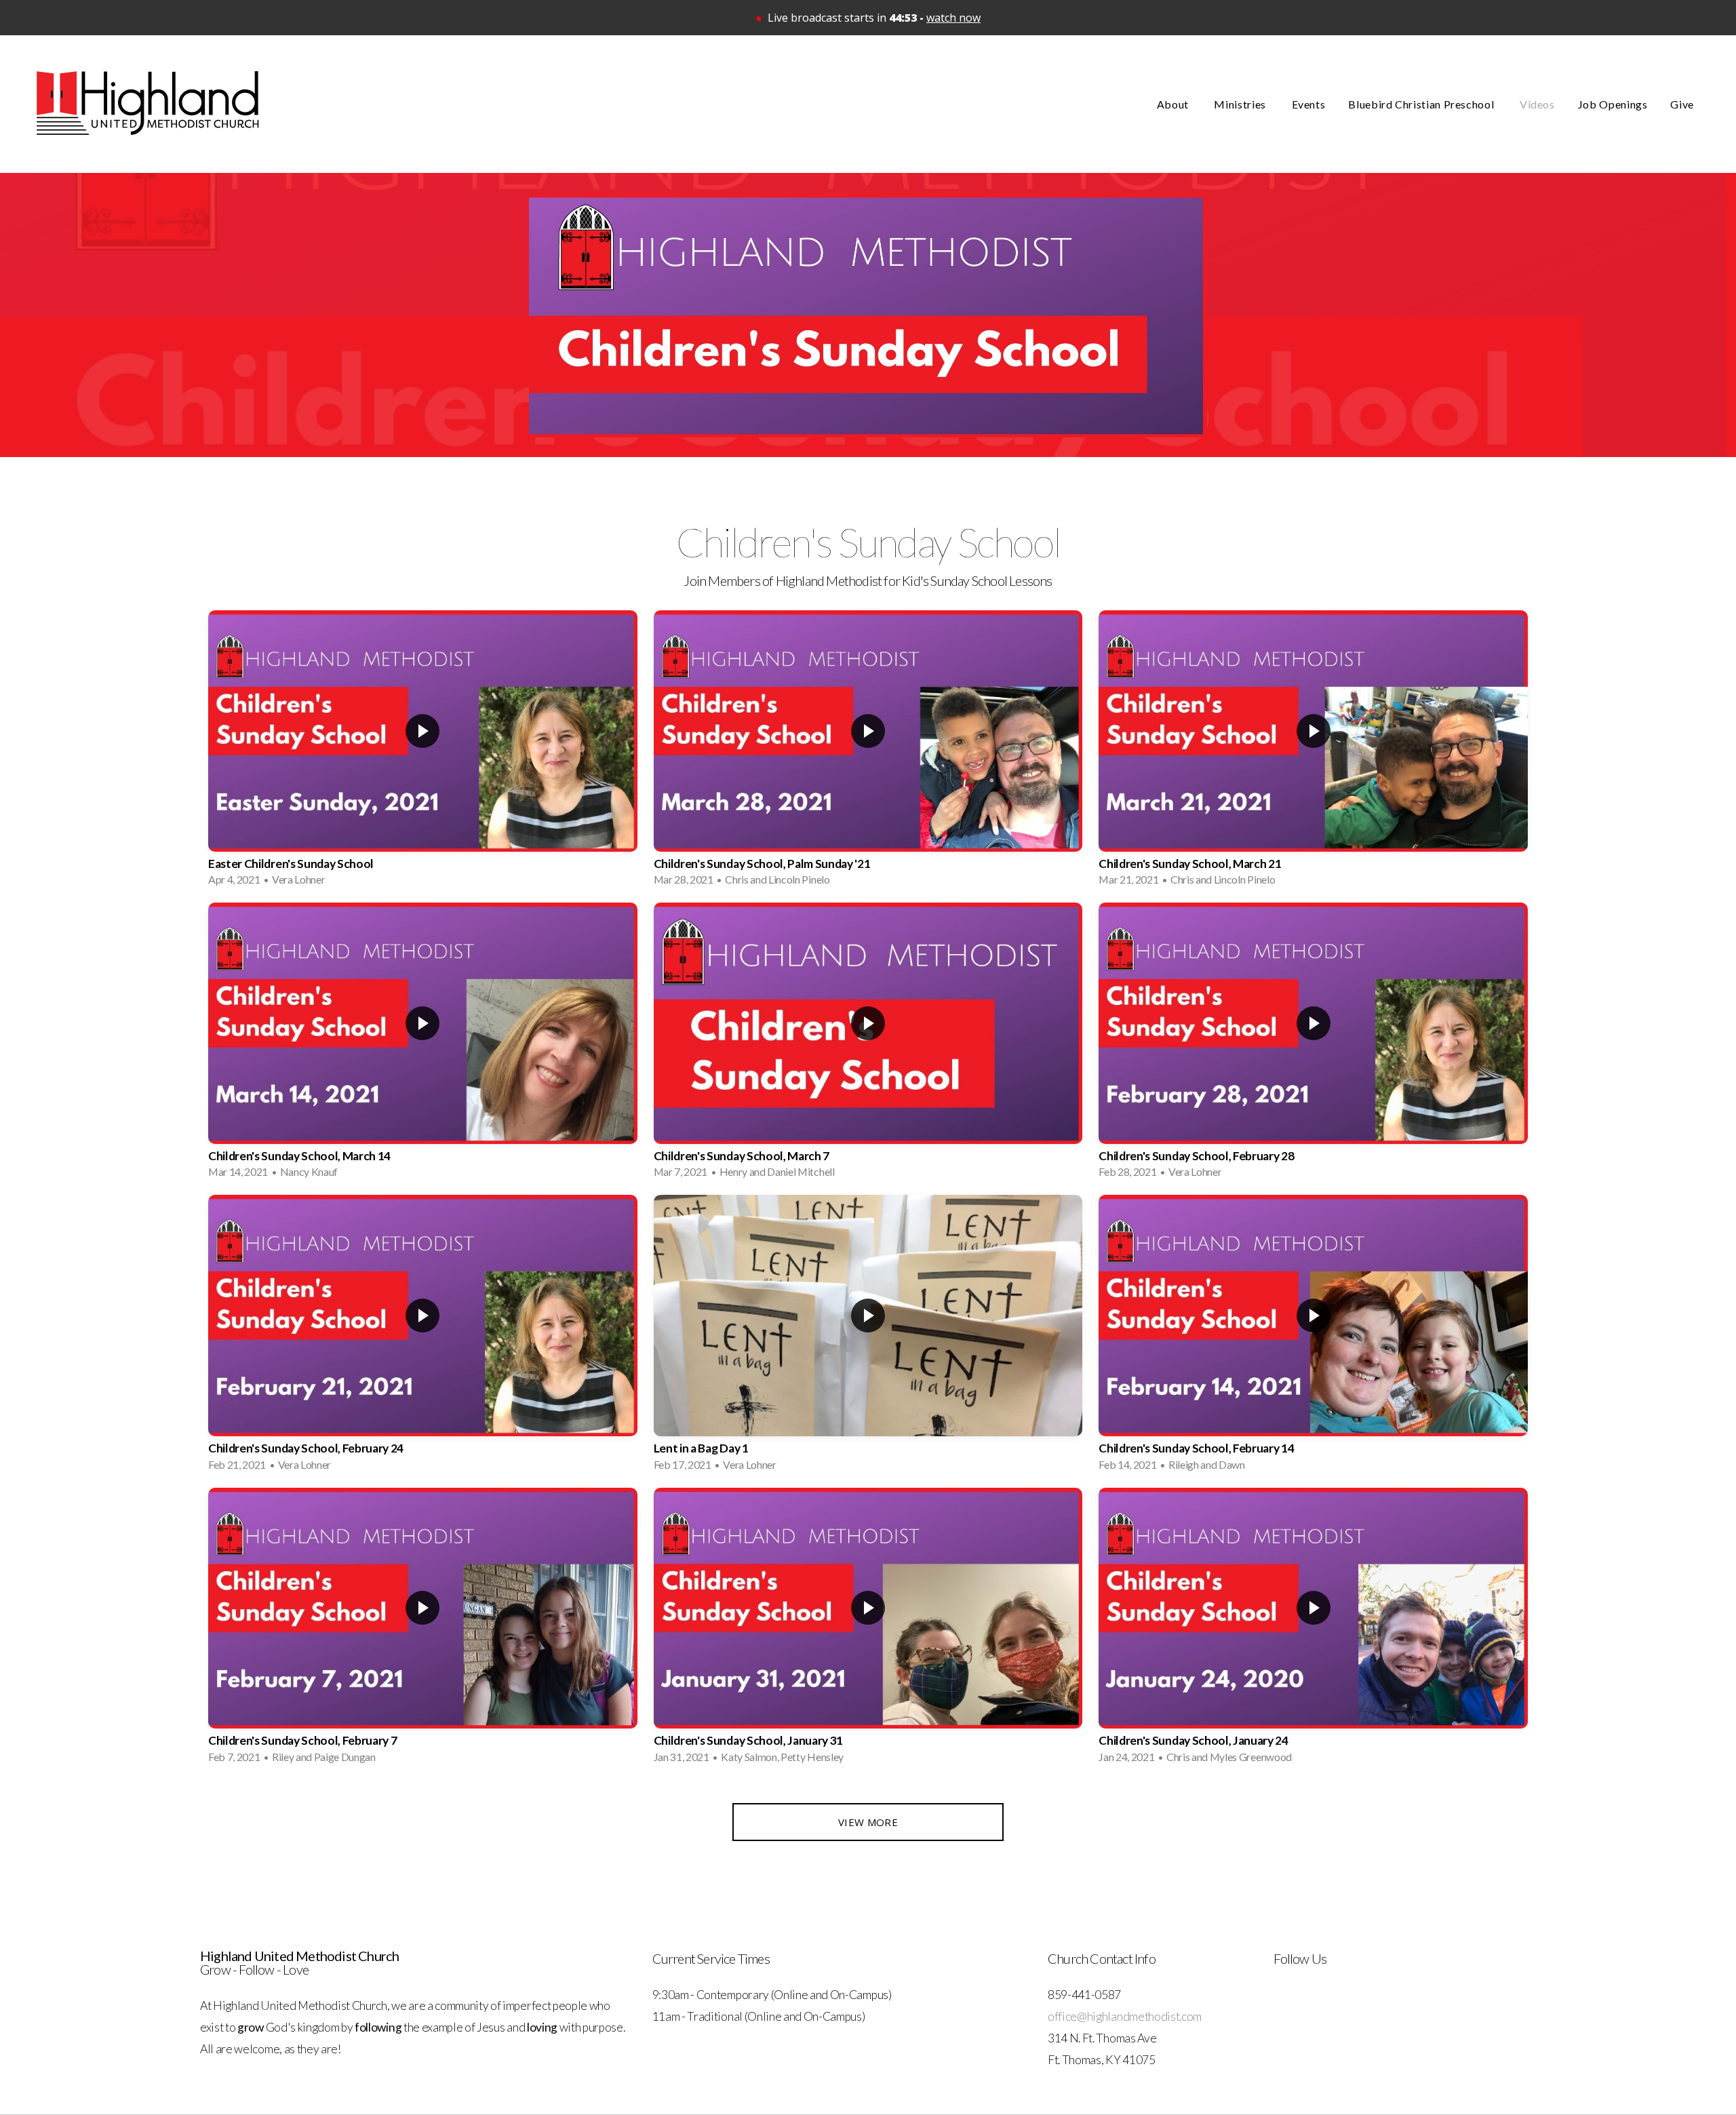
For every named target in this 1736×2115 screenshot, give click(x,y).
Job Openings (1613, 104)
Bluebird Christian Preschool (1422, 104)
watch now (953, 18)
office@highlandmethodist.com (1125, 2016)
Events (1309, 104)
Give (1682, 104)
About (1174, 104)
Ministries (1241, 104)
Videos (1537, 104)
